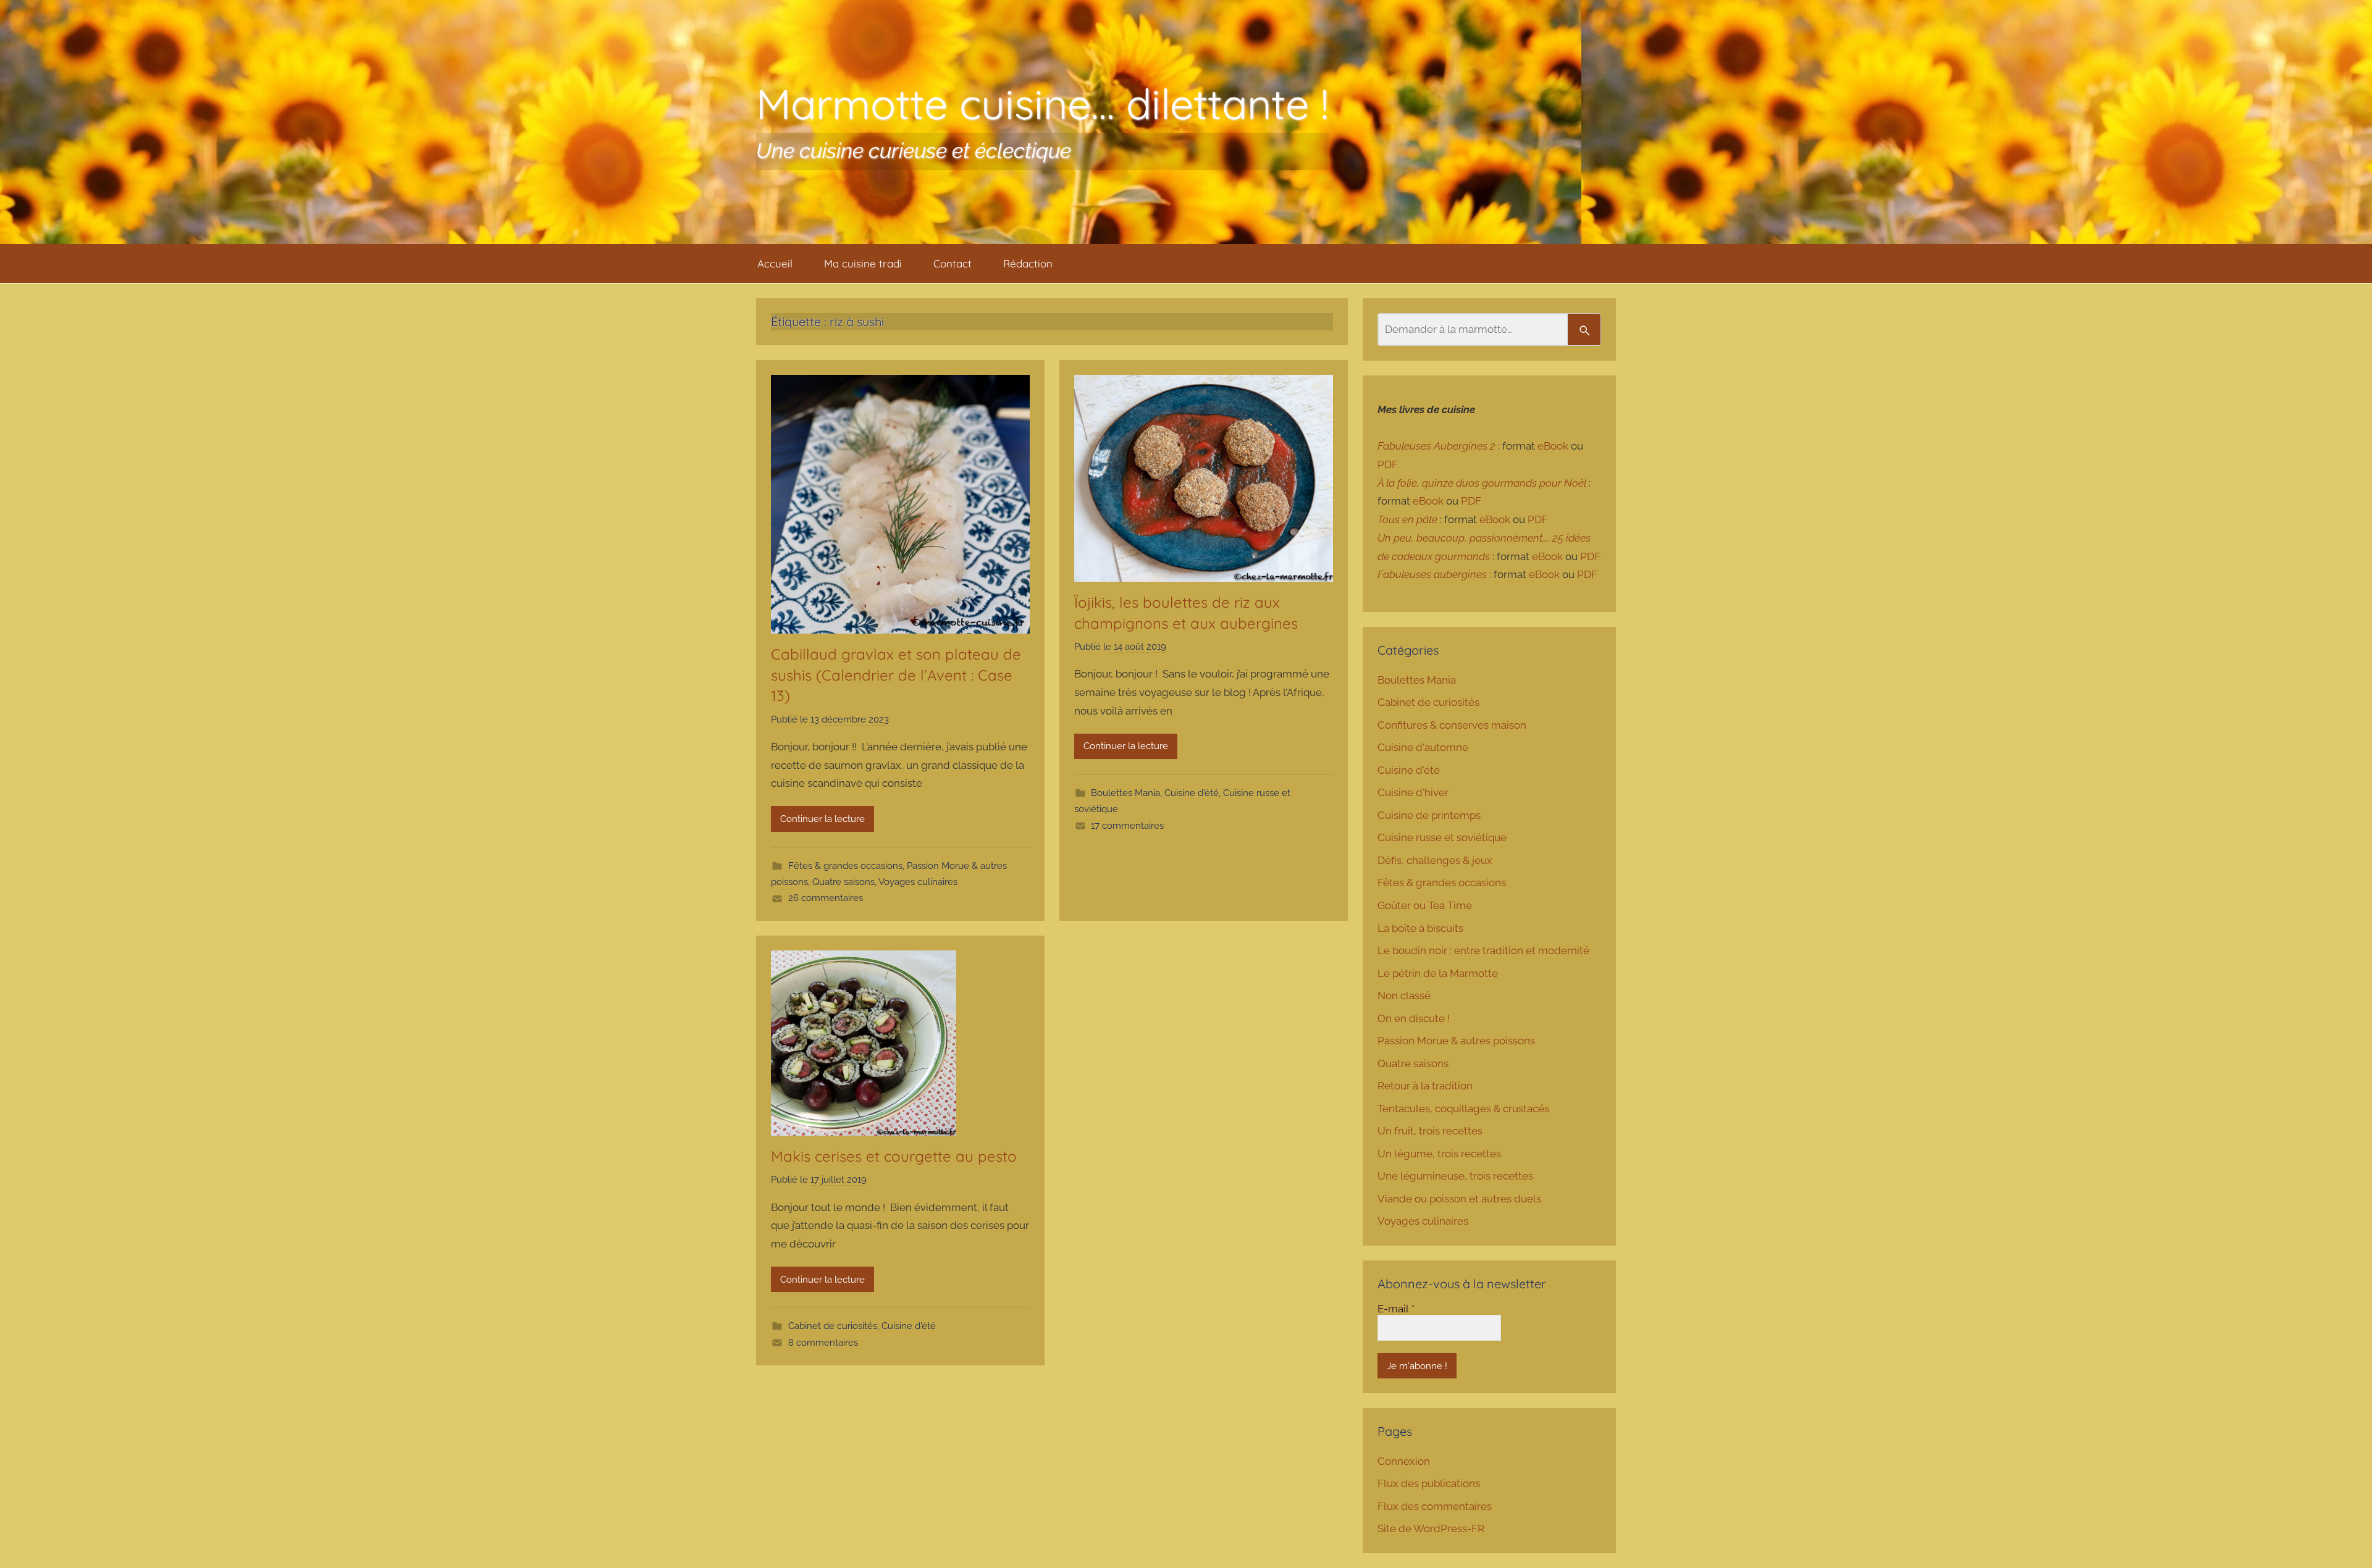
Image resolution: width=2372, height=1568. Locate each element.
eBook (1553, 446)
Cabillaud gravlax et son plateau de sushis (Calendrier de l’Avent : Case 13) (896, 675)
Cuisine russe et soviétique (1442, 837)
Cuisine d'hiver (1413, 792)
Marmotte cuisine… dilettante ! (1042, 103)
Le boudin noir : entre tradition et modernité (1483, 950)
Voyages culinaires (918, 882)
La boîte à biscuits (1420, 928)
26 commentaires (826, 898)
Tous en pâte (1407, 519)
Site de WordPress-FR (1431, 1528)
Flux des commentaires (1435, 1506)
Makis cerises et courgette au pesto (894, 1156)
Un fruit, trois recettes (1430, 1131)
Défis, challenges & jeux (1435, 860)
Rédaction (1028, 263)
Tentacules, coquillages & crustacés (1463, 1109)
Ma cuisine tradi (863, 263)
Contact (953, 263)
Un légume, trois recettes (1439, 1154)
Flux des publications (1429, 1483)
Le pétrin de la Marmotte (1438, 973)
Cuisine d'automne (1423, 747)
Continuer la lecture (822, 819)
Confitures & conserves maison (1452, 725)
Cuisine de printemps (1429, 815)
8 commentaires (823, 1343)
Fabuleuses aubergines (1432, 574)
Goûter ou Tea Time (1425, 905)
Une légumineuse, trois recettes (1455, 1176)
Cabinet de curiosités (833, 1326)
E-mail (1396, 1309)
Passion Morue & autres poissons (1456, 1041)
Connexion (1404, 1461)
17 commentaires (1127, 826)
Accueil (775, 263)
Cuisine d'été (1192, 793)
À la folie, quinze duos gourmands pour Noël (1482, 483)
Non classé (1404, 996)
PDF (1388, 464)
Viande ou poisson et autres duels (1459, 1199)
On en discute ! (1414, 1018)
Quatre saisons (843, 882)
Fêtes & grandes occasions (845, 866)
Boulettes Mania (1125, 793)
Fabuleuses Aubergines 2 (1436, 446)
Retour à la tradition (1425, 1086)
